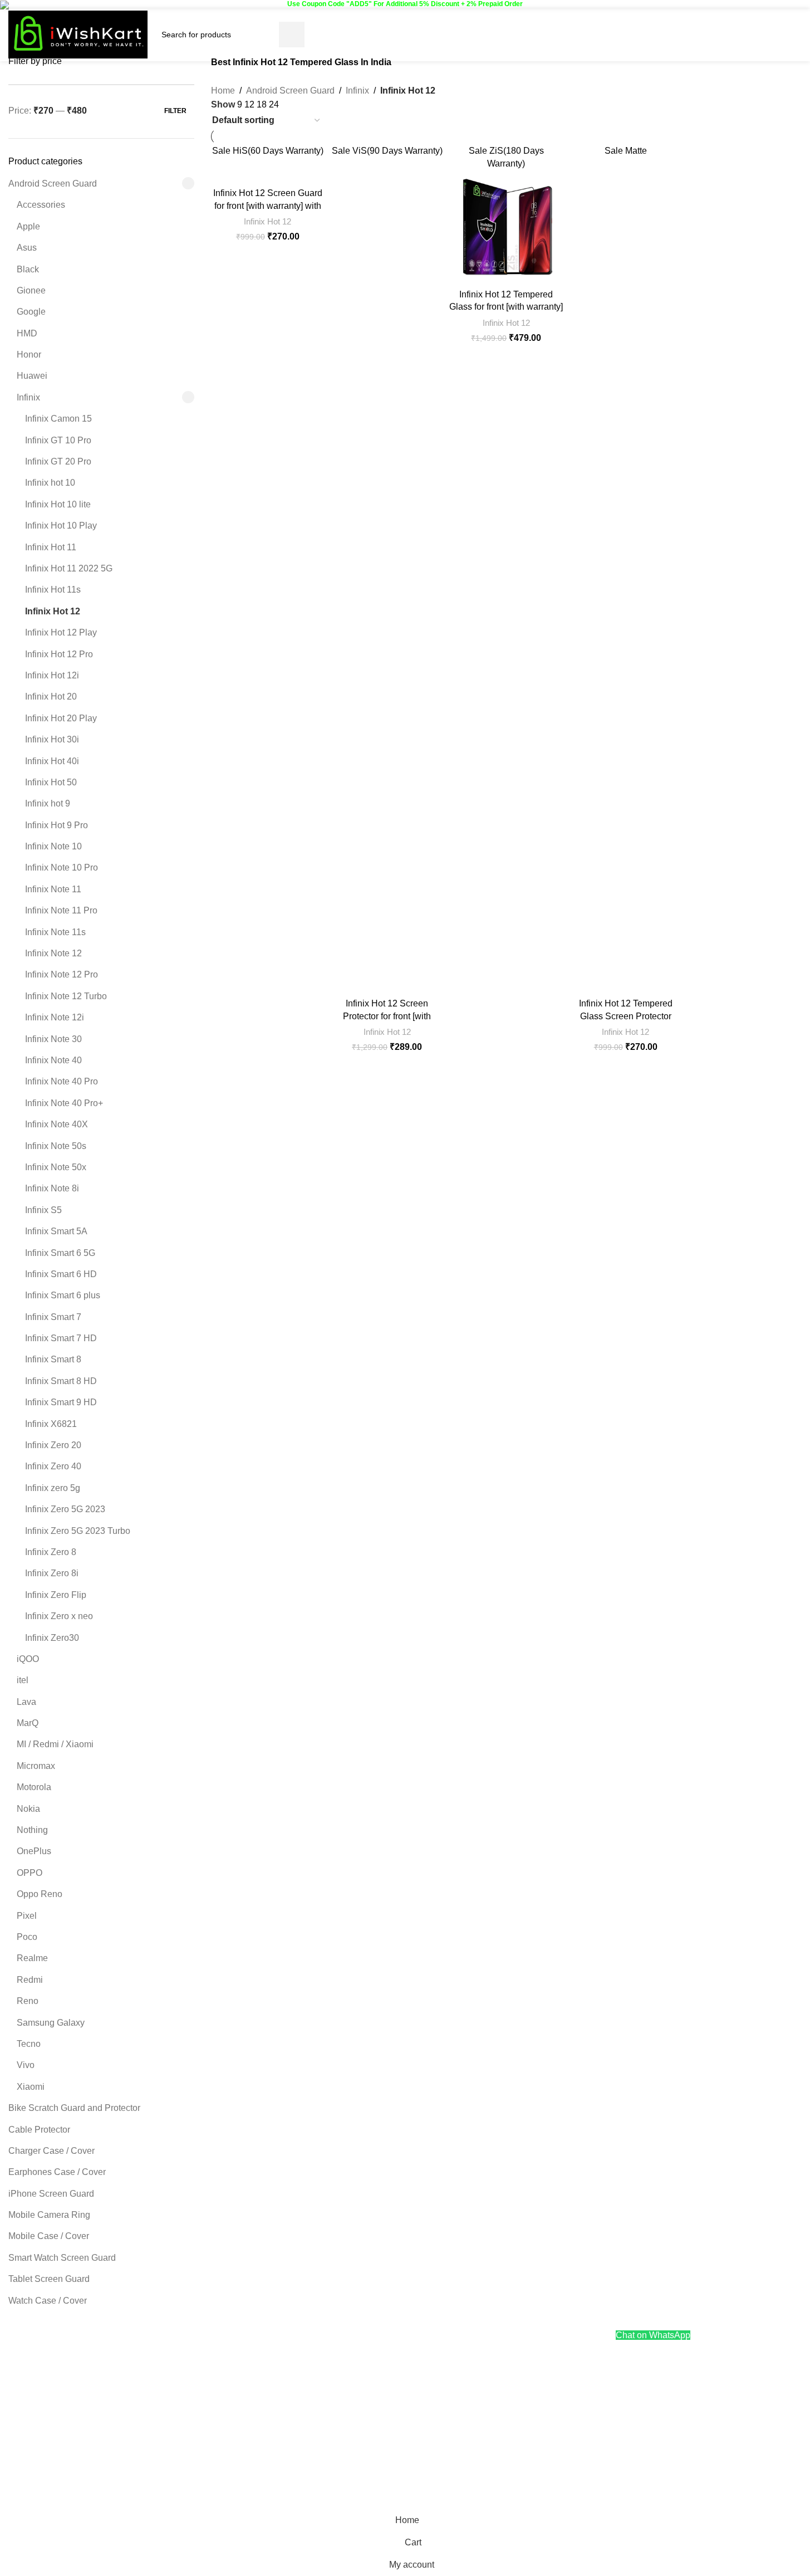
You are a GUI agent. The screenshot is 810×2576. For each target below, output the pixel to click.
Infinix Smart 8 (53, 1359)
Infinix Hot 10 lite (58, 504)
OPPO (30, 1873)
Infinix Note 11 (53, 889)
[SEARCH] (292, 35)
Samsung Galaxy (51, 2023)
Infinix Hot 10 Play (61, 526)
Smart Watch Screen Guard (62, 2258)
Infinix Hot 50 (51, 782)
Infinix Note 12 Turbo (66, 996)
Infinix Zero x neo (59, 1616)
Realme (32, 1958)
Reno (28, 2001)
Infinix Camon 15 (58, 419)
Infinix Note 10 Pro (62, 867)
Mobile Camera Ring (49, 2215)
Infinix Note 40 (53, 1060)
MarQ (28, 1723)
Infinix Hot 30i (52, 739)
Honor (29, 355)
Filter (175, 111)
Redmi (30, 1980)
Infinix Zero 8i (52, 1573)
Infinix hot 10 (50, 483)
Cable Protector (39, 2130)
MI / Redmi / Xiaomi (55, 1744)
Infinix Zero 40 (53, 1466)
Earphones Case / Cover (57, 2172)
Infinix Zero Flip (56, 1595)
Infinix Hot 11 (51, 547)
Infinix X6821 (51, 1424)
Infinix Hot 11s (53, 590)
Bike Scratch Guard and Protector (74, 2108)
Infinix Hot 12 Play (61, 632)
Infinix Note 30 (53, 1039)
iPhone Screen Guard (51, 2194)
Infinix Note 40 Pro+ (64, 1103)
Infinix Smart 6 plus (63, 1295)
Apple (28, 226)
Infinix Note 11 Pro (61, 910)
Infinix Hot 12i (52, 675)
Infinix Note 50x (56, 1167)
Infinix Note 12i (55, 1017)
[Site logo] (78, 34)
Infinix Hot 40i (52, 761)
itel (23, 1680)
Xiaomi (31, 2087)
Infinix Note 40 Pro (62, 1081)
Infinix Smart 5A (56, 1231)
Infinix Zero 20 (53, 1445)
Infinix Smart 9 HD (61, 1402)
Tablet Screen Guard (49, 2279)
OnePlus (34, 1851)
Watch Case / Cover (48, 2301)
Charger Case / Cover (51, 2151)
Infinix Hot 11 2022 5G (69, 568)
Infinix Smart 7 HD (61, 1338)
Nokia (28, 1809)
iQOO (28, 1659)
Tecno (29, 2044)
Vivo (26, 2065)
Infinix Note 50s (56, 1146)
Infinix (28, 397)
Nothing (32, 1830)
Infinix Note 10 (53, 846)
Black (28, 269)
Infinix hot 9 (48, 803)
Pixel (27, 1916)
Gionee (31, 290)
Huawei (32, 376)
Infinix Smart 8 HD (61, 1381)
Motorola (34, 1787)
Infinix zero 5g (53, 1488)
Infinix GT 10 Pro (58, 440)
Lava (26, 1702)
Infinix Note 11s (55, 932)
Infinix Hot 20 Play (61, 718)
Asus (27, 248)
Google (31, 312)
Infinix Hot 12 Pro (59, 654)
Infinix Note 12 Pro (62, 974)
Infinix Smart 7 (53, 1317)
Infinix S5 (43, 1210)
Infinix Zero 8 (51, 1552)
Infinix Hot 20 (51, 696)
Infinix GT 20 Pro (58, 461)
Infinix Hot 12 (53, 611)
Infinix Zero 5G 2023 (65, 1509)
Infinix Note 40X (57, 1124)
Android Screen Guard (53, 184)
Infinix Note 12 (53, 953)
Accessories (41, 205)
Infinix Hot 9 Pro (57, 825)
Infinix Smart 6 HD (61, 1274)
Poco (27, 1937)
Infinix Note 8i (52, 1188)
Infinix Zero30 (52, 1638)
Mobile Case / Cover (49, 2236)
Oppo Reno (40, 1894)
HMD (27, 333)
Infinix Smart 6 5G (60, 1253)
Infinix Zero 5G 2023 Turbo (78, 1531)
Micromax (36, 1766)
